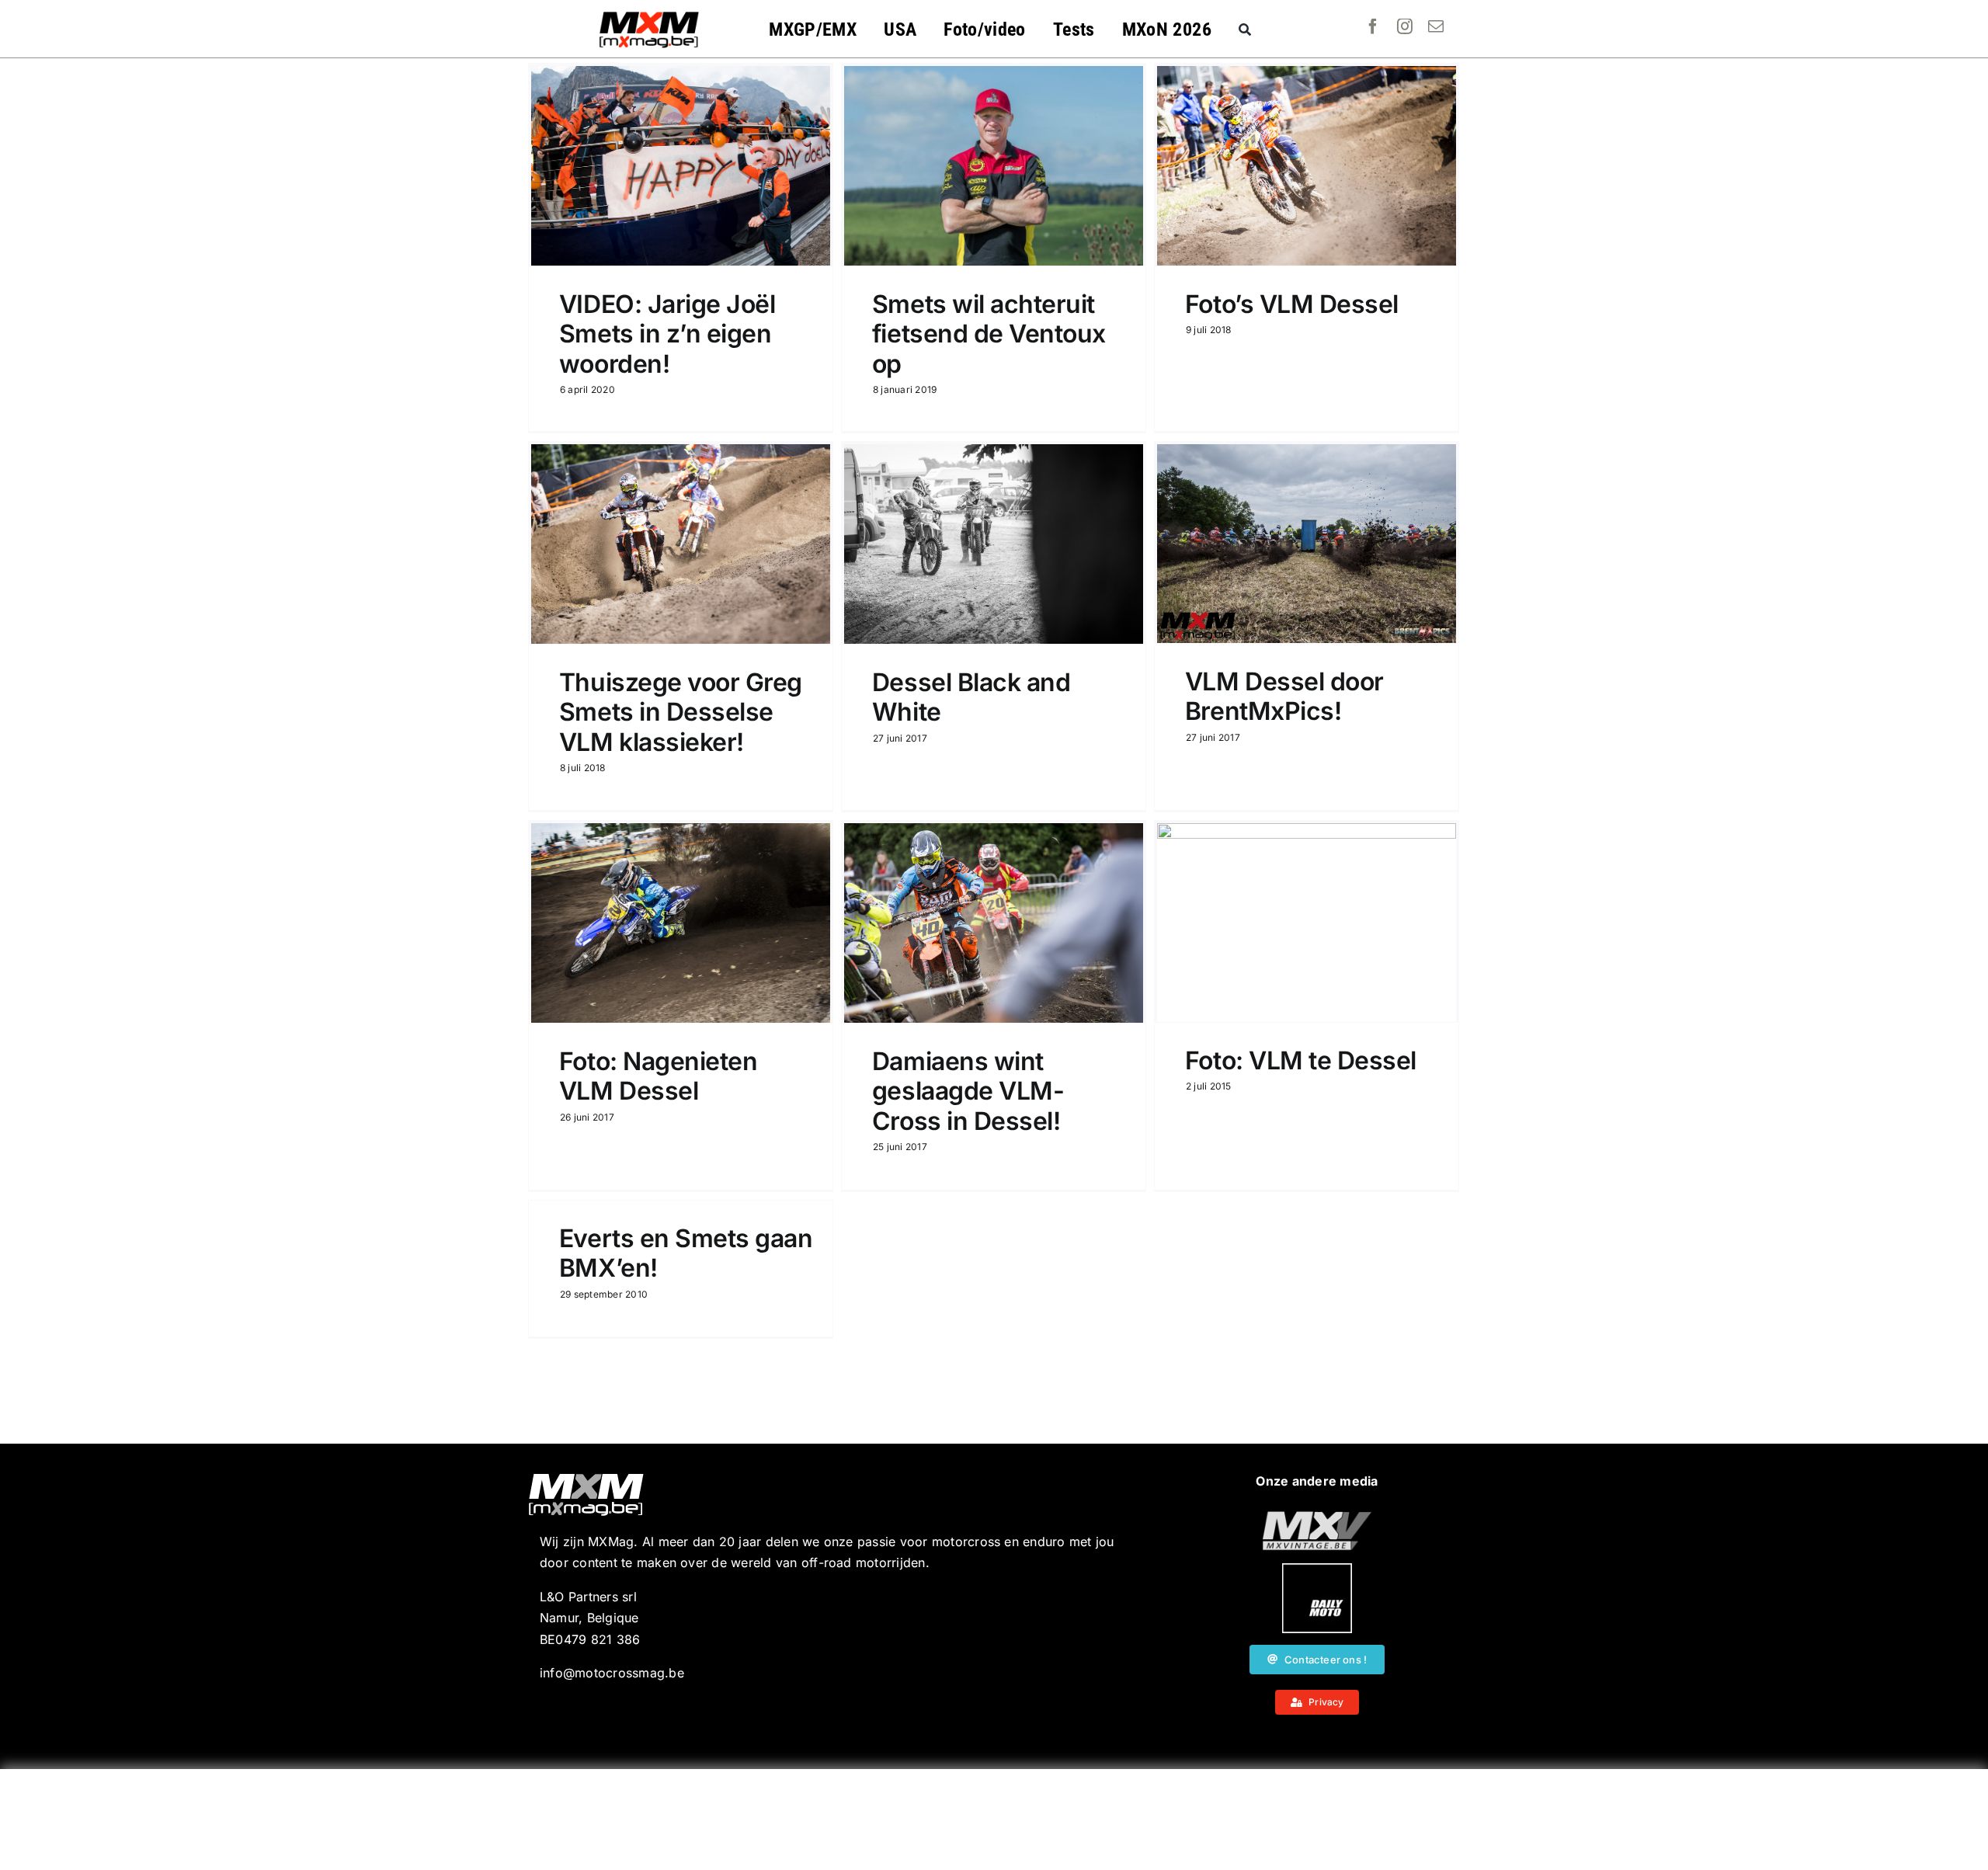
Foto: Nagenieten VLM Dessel (658, 1076)
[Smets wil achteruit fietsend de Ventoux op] (994, 166)
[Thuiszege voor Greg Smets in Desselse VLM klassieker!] (681, 544)
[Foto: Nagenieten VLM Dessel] (681, 923)
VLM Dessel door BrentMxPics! (1284, 696)
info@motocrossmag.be (612, 1673)
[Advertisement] (994, 1820)
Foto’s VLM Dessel (1292, 304)
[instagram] (1405, 26)
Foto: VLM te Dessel (1301, 1060)
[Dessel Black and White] (994, 544)
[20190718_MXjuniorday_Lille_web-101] (1317, 1517)
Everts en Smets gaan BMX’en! (686, 1253)
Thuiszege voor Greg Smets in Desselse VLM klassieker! (681, 712)
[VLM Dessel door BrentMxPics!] (1307, 544)
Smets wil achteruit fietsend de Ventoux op (989, 334)
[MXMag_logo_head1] (649, 16)
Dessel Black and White (971, 697)
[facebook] (1373, 26)
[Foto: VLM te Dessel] (1307, 923)
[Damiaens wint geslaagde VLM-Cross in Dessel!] (994, 923)
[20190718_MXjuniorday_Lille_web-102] (1317, 1569)
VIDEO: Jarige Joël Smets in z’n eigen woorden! (667, 334)
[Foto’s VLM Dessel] (1307, 166)
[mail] (1436, 26)
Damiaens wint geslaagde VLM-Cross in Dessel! (968, 1091)
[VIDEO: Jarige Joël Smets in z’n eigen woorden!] (681, 166)
